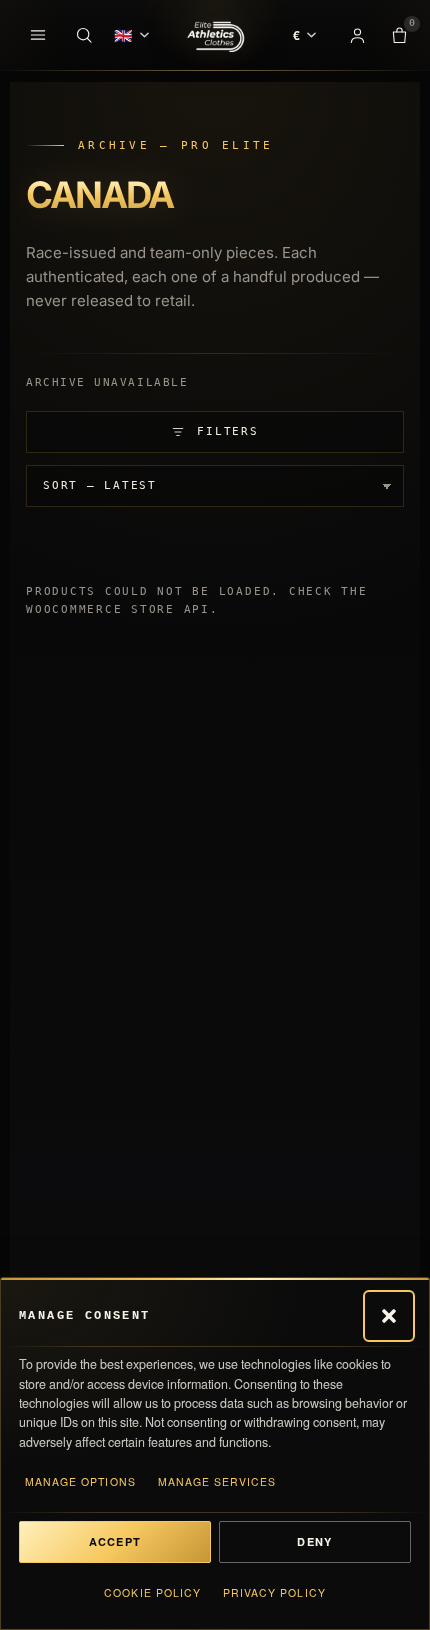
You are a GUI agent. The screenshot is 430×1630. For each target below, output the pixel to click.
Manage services (217, 1481)
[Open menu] (38, 35)
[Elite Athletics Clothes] (215, 35)
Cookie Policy (152, 1592)
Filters (227, 431)
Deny (314, 1541)
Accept (115, 1541)
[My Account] (357, 35)
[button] (389, 1316)
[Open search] (84, 35)
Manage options (80, 1481)
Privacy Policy (274, 1592)
